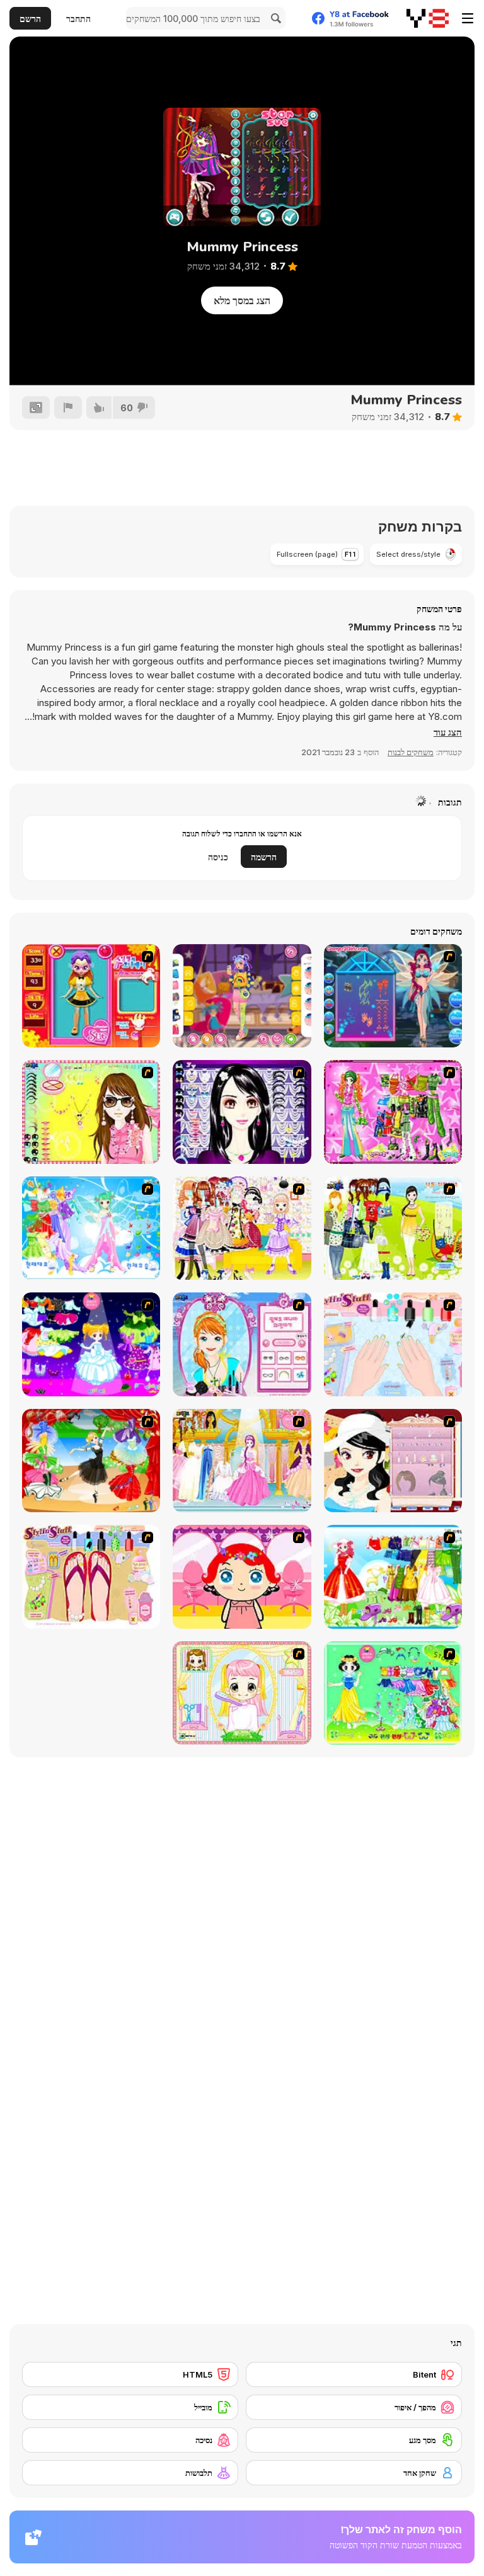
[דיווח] (68, 407)
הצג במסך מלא (242, 300)
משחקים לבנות (411, 752)
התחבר (78, 19)
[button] (448, 732)
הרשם (30, 19)
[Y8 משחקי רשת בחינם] (428, 18)
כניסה (218, 857)
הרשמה (264, 857)
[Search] (274, 18)
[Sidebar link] (468, 18)
